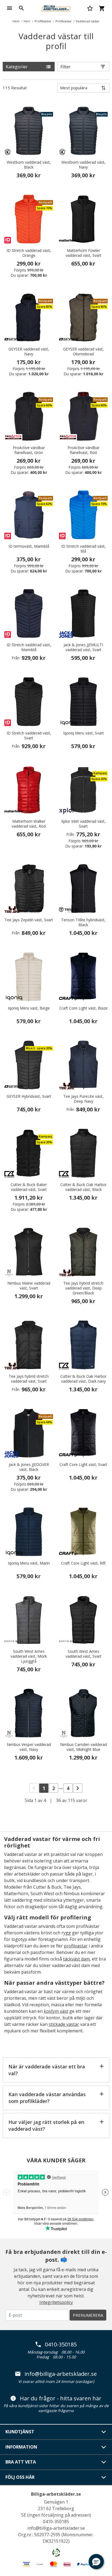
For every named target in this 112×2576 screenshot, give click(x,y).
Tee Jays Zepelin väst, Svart (29, 920)
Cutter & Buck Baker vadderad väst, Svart (29, 1187)
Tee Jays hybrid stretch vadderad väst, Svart (29, 1379)
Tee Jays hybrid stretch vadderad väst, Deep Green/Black (83, 1288)
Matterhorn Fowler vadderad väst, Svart (83, 253)
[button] (96, 2562)
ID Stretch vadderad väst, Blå (83, 549)
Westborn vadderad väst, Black (29, 165)
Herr (27, 21)
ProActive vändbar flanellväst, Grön (29, 450)
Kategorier (17, 67)
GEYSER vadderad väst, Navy (29, 352)
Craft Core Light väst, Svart (83, 1465)
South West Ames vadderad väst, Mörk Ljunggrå (29, 1656)
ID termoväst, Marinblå (29, 546)
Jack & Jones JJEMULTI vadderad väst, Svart (83, 647)
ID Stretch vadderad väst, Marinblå (29, 647)
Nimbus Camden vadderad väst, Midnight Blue (83, 1747)
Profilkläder (43, 21)
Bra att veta (21, 2462)
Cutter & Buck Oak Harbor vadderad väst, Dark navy (83, 1379)
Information (21, 2447)
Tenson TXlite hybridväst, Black (83, 922)
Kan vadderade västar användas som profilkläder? (47, 2098)
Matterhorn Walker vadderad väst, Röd (29, 824)
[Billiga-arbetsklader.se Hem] (56, 8)
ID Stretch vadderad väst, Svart (29, 736)
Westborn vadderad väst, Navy (83, 165)
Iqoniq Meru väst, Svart (83, 733)
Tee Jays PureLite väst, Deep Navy (83, 1099)
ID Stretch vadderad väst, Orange (29, 253)
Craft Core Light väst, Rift (83, 1563)
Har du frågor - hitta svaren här (61, 2398)
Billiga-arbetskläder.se (56, 2494)
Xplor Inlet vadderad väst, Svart (83, 824)
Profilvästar (64, 21)
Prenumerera (88, 2315)
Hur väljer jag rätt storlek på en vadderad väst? (46, 2125)
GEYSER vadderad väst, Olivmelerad (83, 352)
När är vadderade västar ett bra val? (47, 2070)
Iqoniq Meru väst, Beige (29, 1008)
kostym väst (56, 2011)
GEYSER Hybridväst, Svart (29, 1096)
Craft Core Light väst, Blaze (83, 1008)
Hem (16, 21)
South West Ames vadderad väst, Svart (83, 1654)
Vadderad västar (88, 21)
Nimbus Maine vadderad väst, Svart (29, 1286)
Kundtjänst (20, 2432)
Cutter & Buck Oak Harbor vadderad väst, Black (83, 1187)
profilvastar (76, 1946)
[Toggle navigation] (10, 8)
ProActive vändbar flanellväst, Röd (83, 450)
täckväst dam (76, 1959)
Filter (66, 67)
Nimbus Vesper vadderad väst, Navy (29, 1747)
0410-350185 (61, 2345)
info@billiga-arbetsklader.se (61, 2374)
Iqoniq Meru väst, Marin (29, 1563)
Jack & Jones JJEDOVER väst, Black (29, 1467)
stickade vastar (64, 2024)
